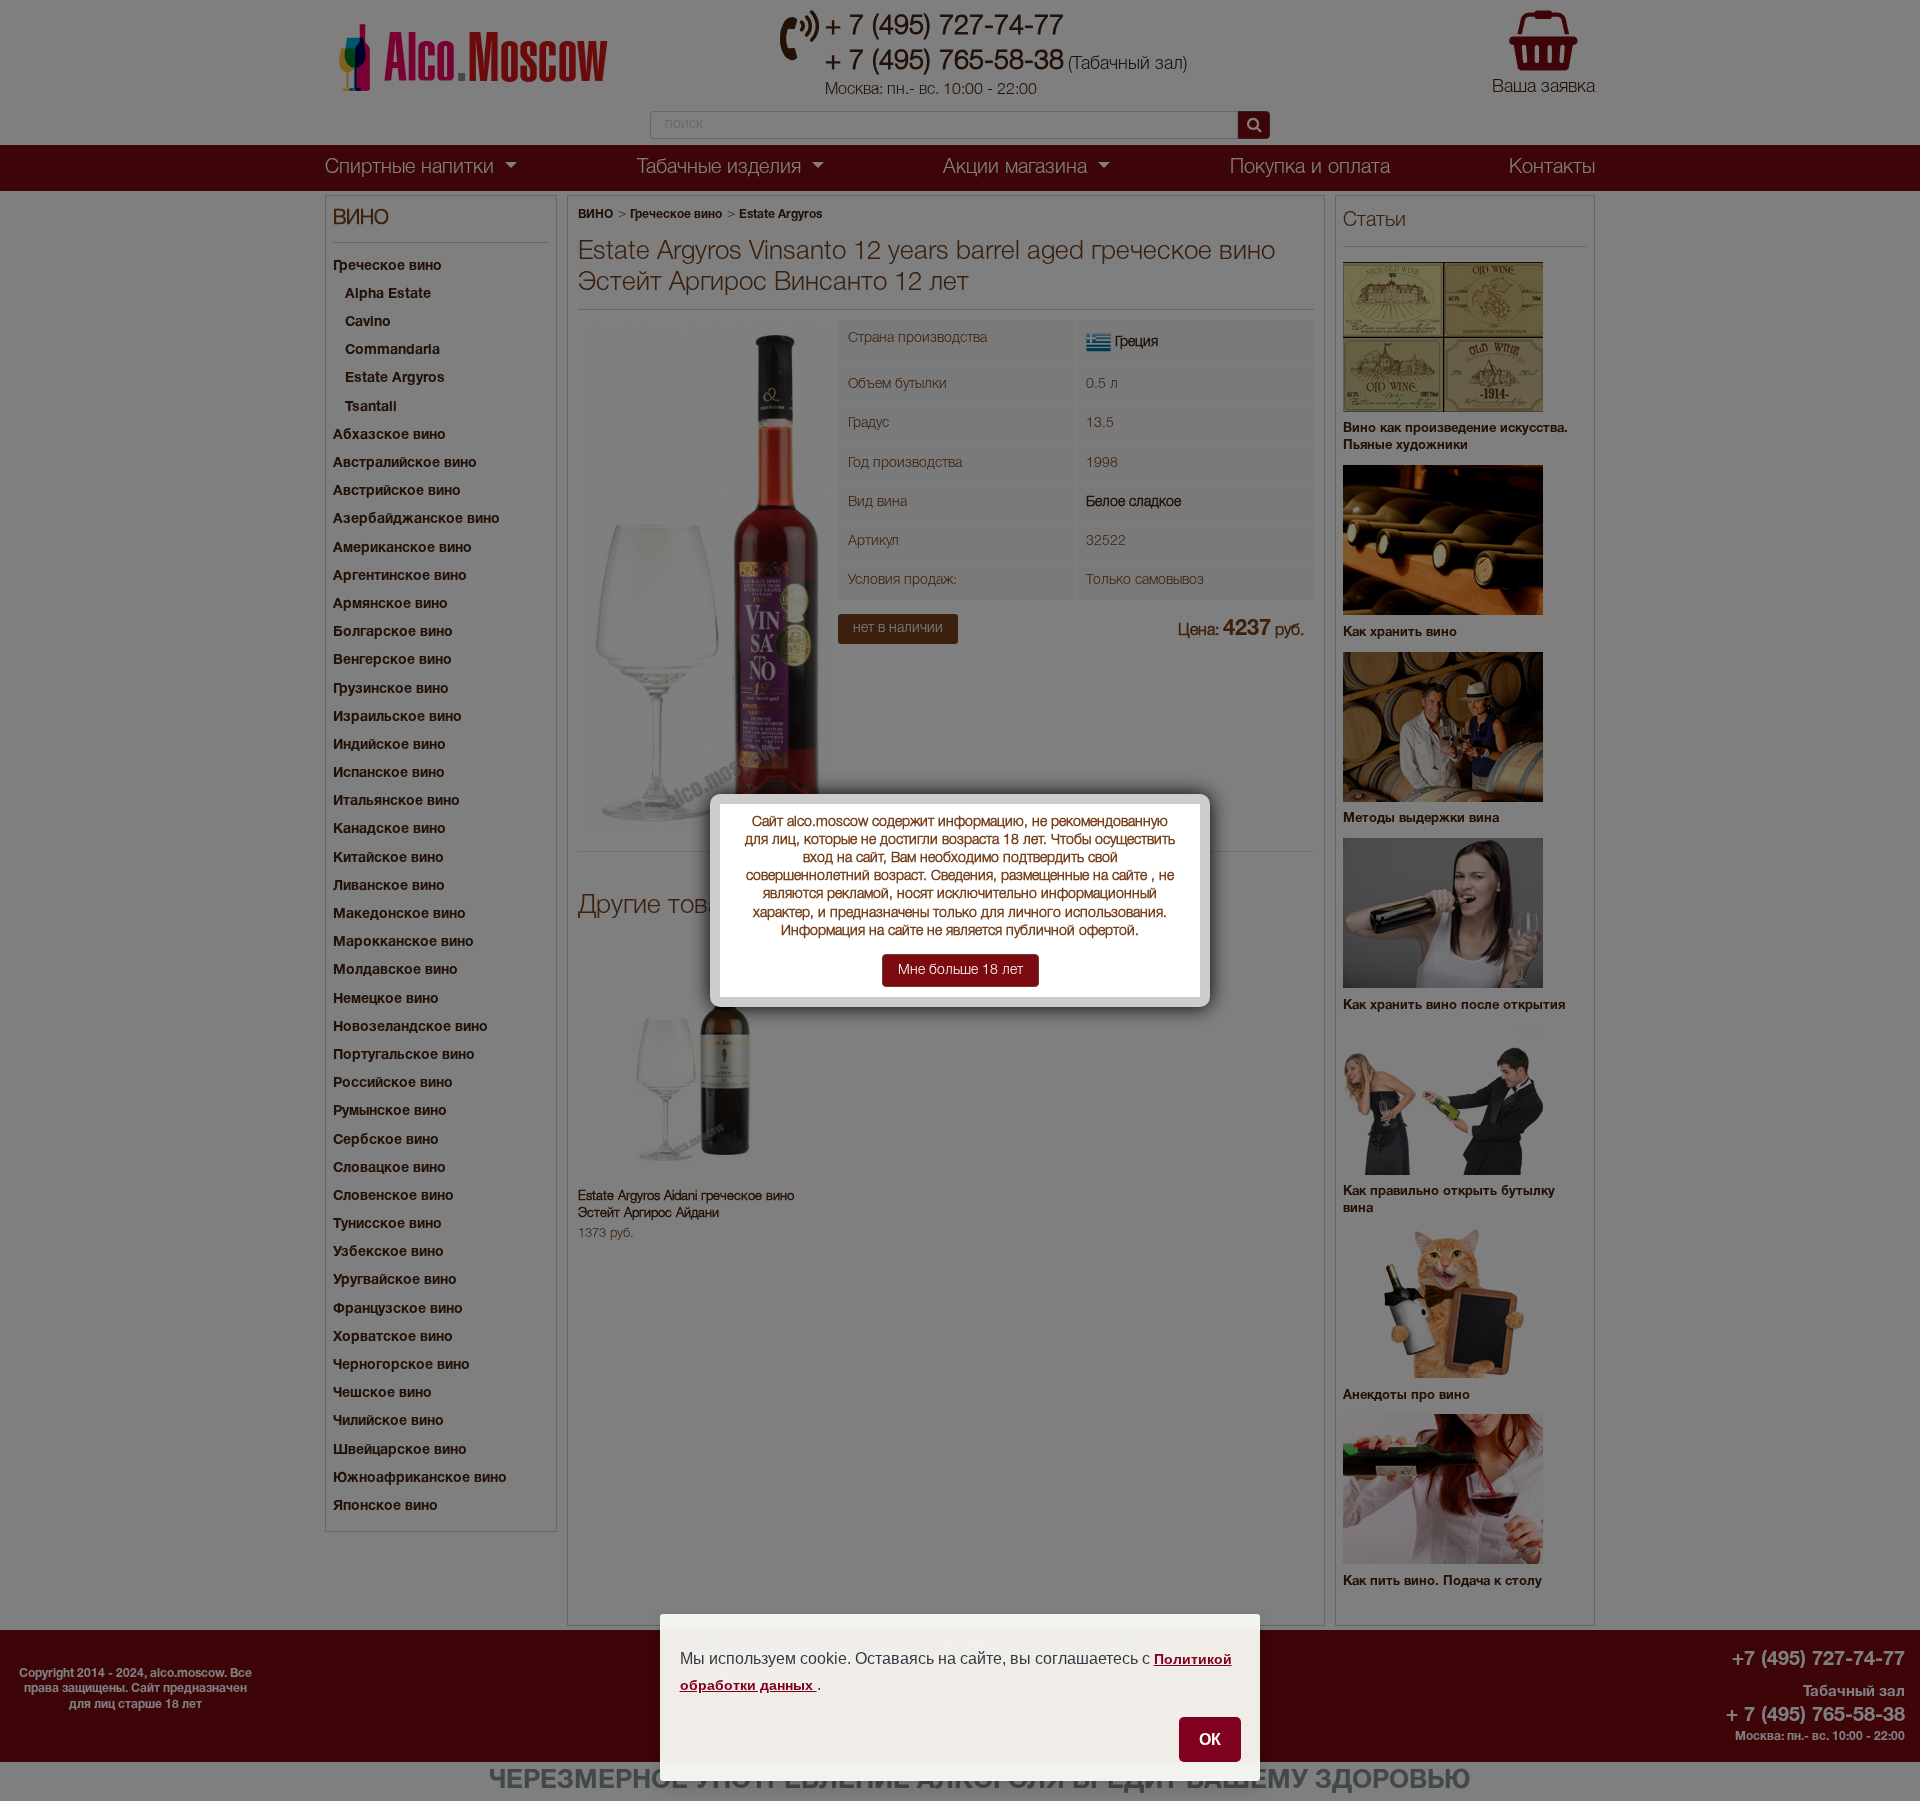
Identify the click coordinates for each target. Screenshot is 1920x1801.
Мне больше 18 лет (960, 970)
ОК (1210, 1739)
